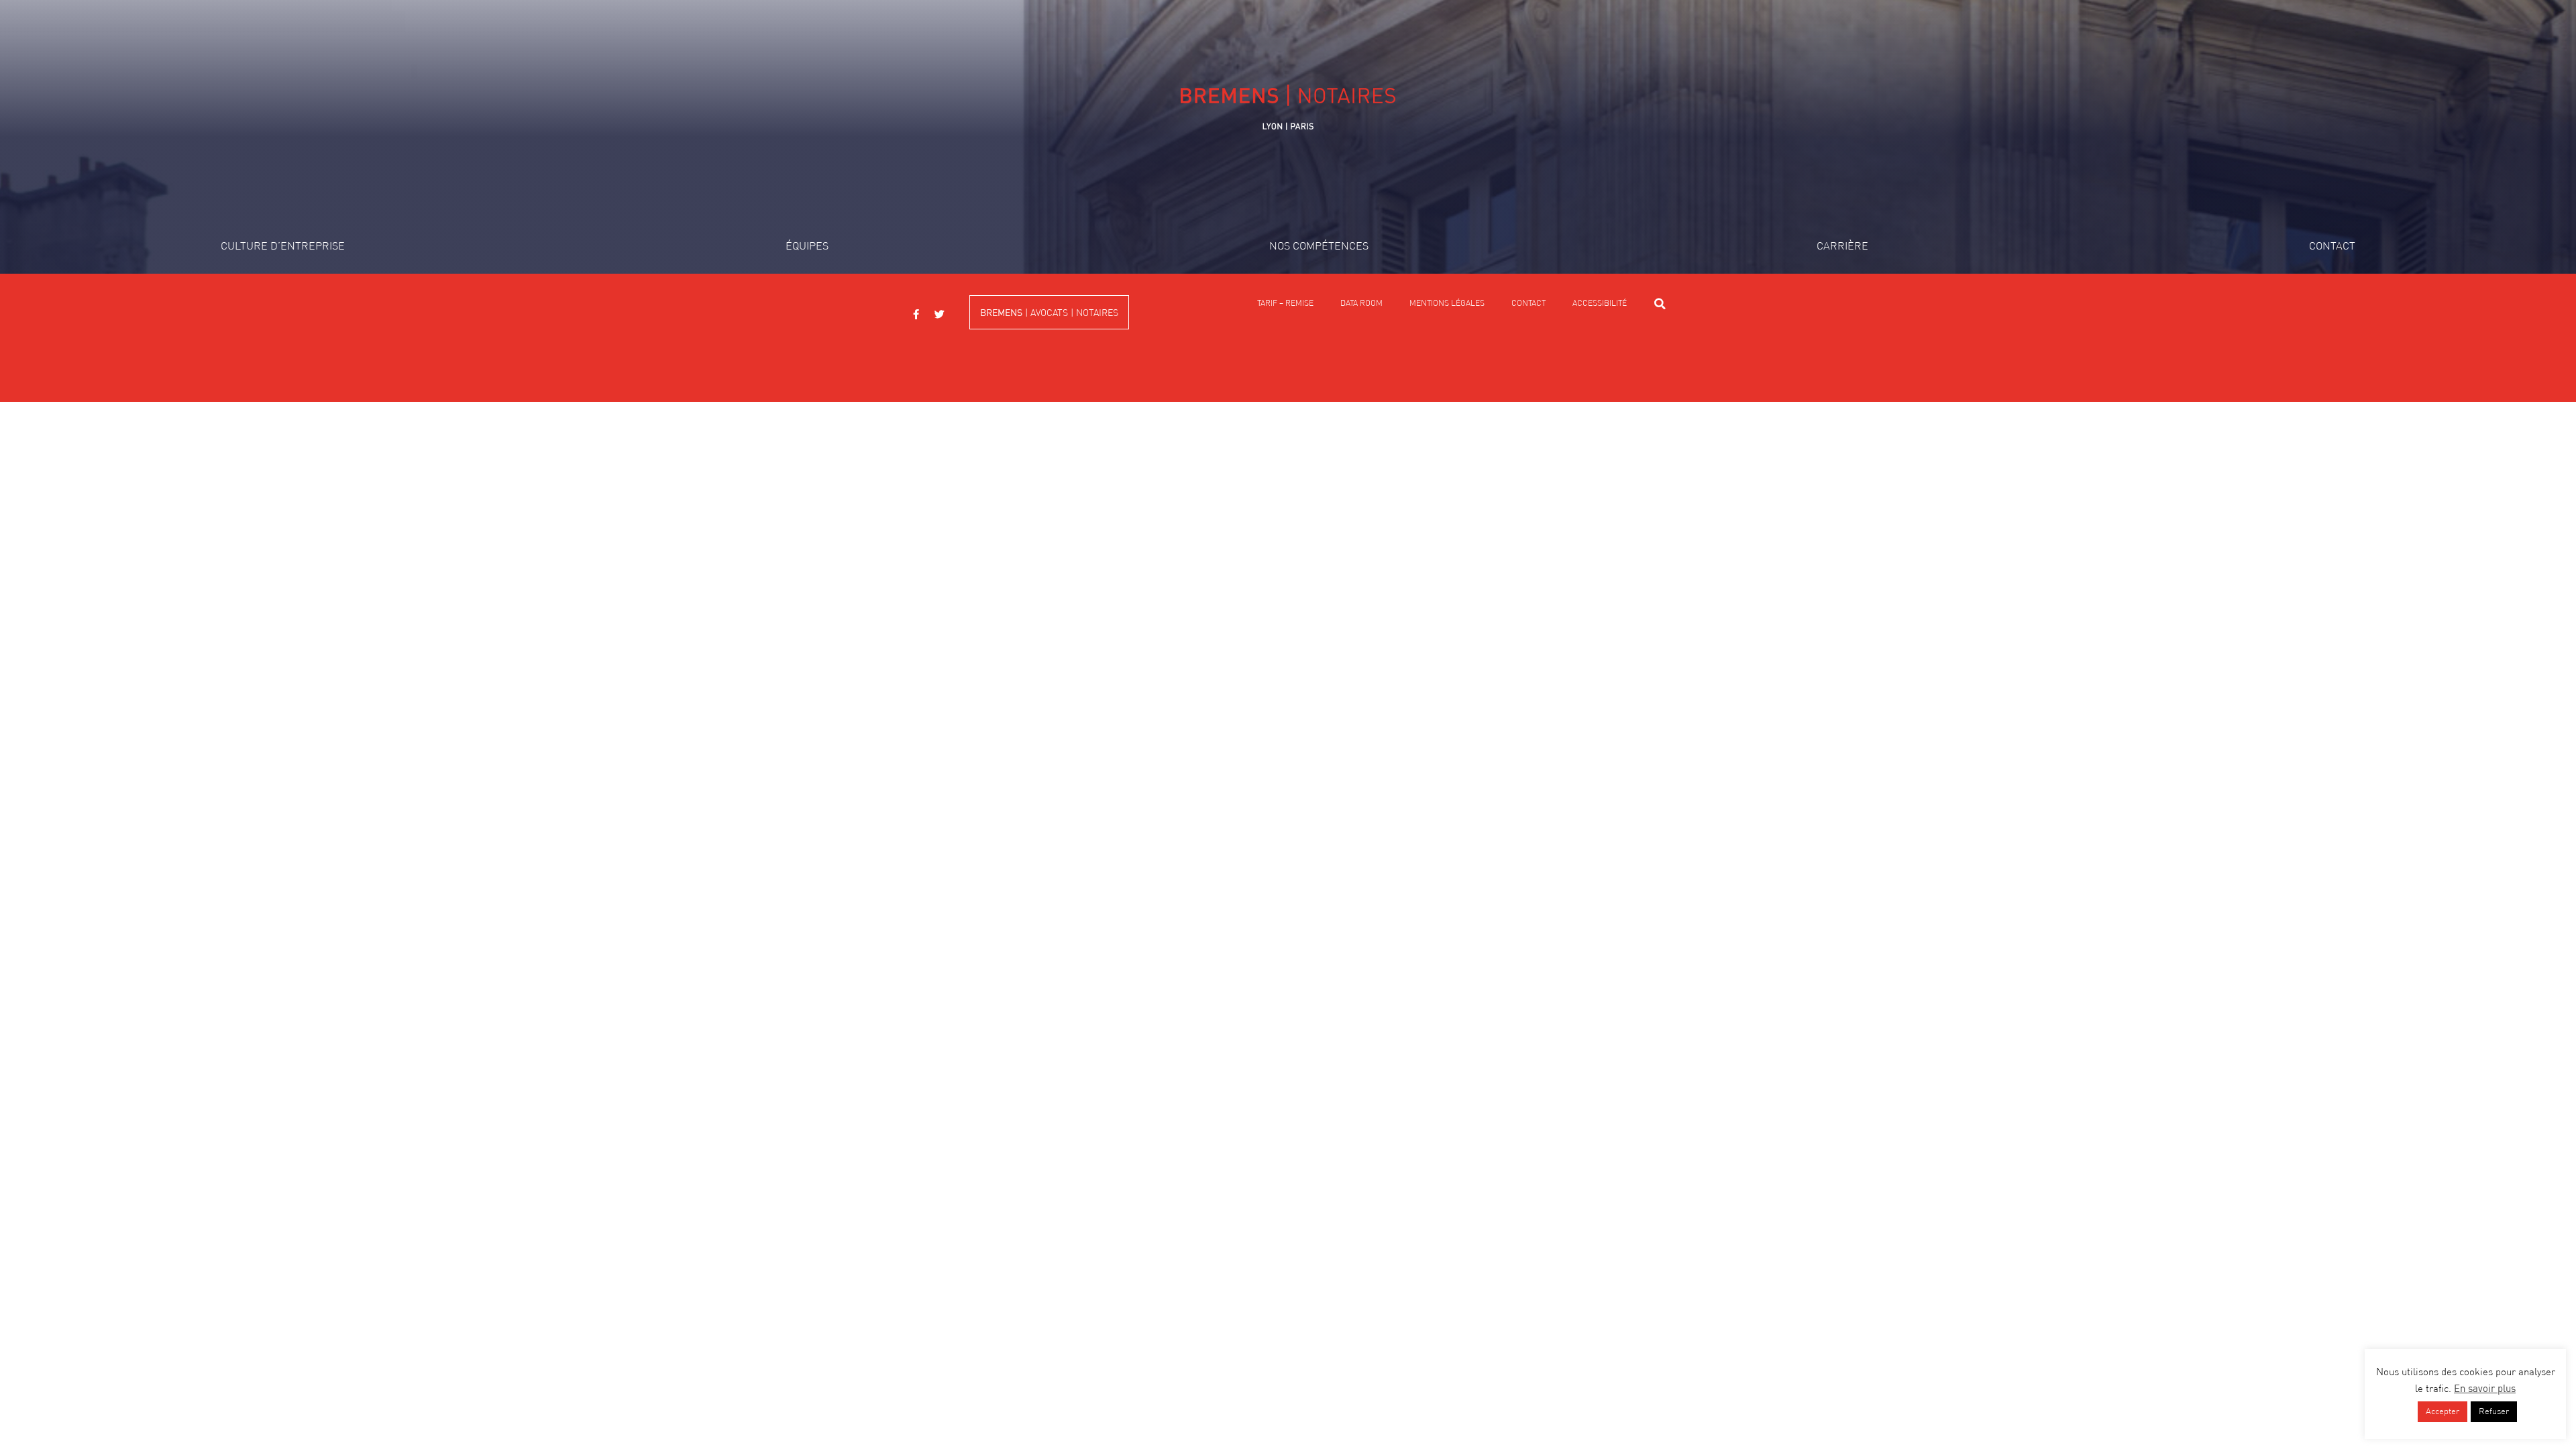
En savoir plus (2485, 1389)
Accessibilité (1600, 304)
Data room (1361, 304)
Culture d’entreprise (283, 247)
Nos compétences (1319, 247)
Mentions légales (1447, 304)
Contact (2332, 247)
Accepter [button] (2443, 1412)
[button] (1660, 304)
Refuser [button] (2494, 1412)
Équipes (807, 247)
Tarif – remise (1285, 304)
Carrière (1842, 247)
